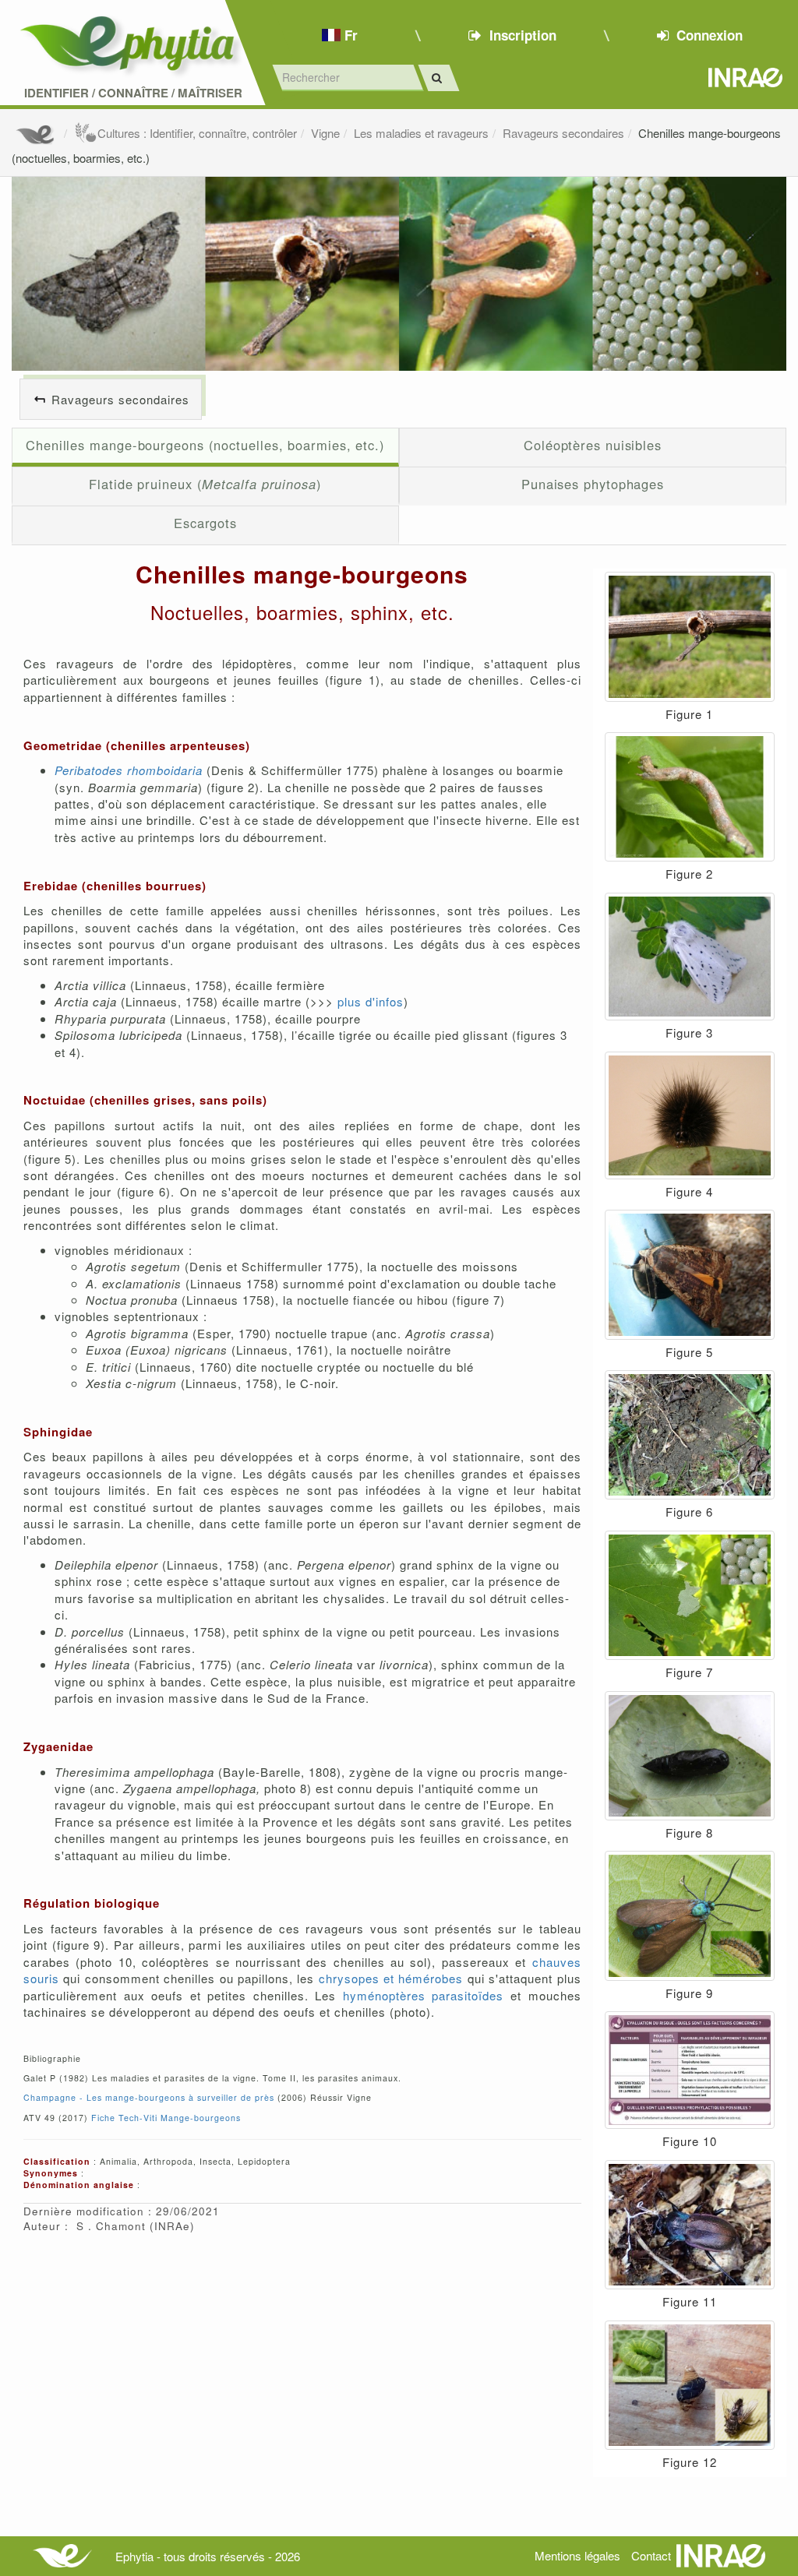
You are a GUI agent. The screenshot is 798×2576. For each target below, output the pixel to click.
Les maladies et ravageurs (421, 133)
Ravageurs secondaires (563, 133)
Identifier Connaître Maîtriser (133, 93)
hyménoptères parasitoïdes (424, 1995)
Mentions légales (577, 2555)
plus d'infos (371, 1001)
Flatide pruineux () (205, 484)
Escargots (205, 523)
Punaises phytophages (593, 484)
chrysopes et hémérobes (391, 1978)
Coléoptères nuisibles (593, 445)
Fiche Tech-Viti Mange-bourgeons (166, 2118)
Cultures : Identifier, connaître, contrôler (197, 133)
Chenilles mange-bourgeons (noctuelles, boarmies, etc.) (205, 445)
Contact (651, 2555)
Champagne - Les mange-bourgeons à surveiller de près (149, 2097)
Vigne (325, 133)
